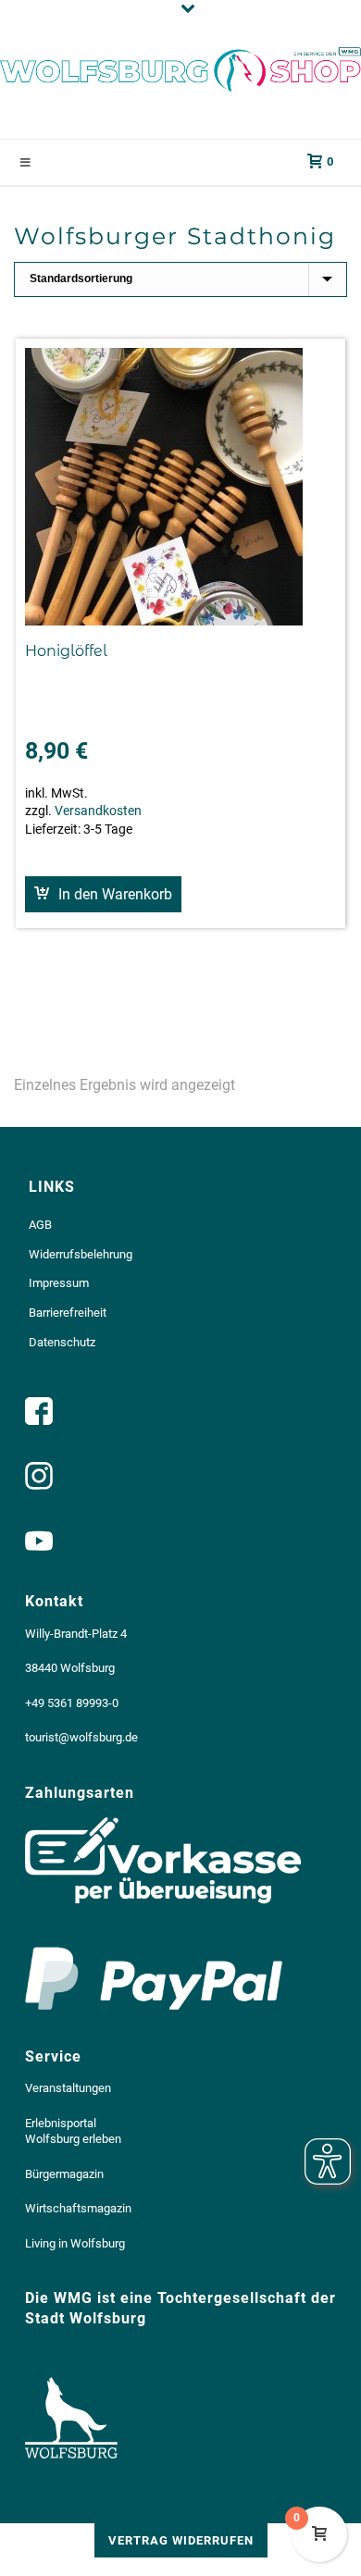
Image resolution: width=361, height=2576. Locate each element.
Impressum (59, 1283)
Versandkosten (98, 811)
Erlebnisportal (61, 2123)
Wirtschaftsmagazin (78, 2208)
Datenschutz (62, 1342)
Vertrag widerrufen (181, 2540)
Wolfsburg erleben (73, 2139)
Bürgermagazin (64, 2174)
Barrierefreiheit (68, 1313)
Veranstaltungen (68, 2088)
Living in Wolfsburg (75, 2243)
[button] (103, 894)
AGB (40, 1225)
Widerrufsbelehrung (81, 1254)
